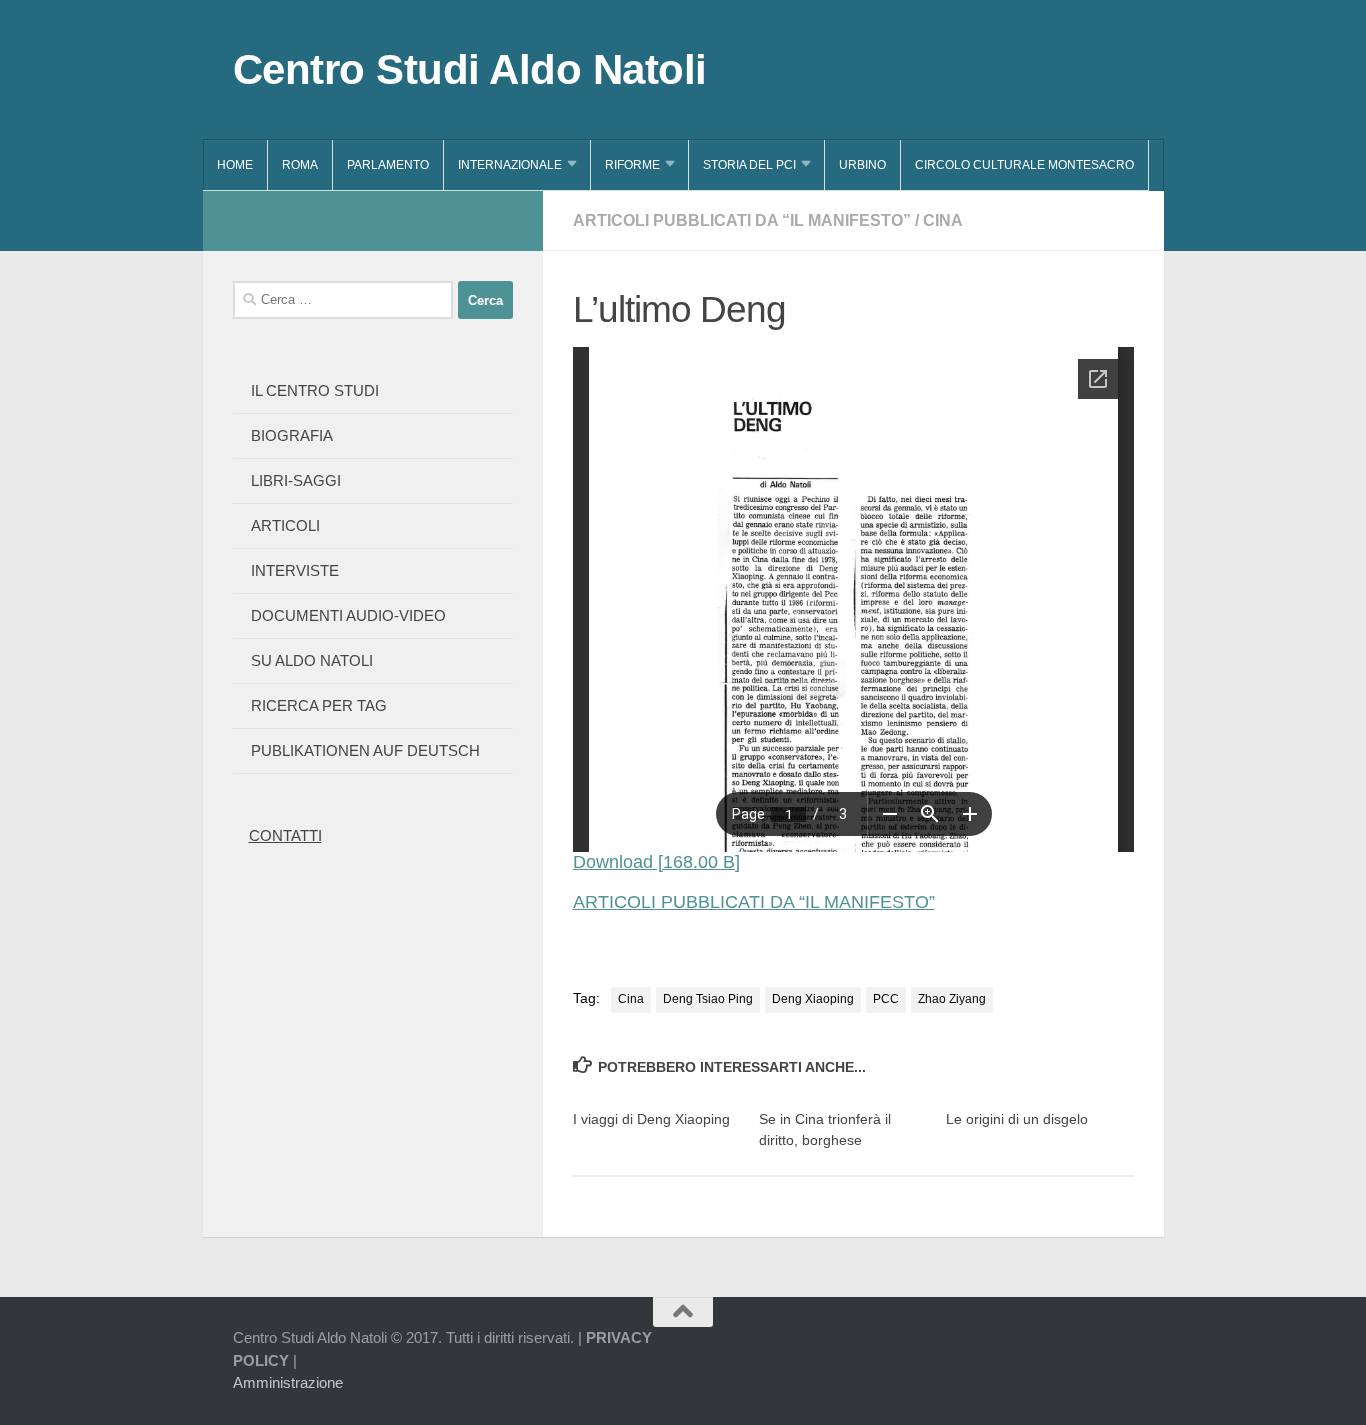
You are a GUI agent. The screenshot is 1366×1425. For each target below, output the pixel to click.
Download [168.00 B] (656, 862)
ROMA (300, 165)
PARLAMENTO (388, 165)
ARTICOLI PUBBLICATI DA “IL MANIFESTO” (742, 220)
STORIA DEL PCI (749, 165)
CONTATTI (285, 835)
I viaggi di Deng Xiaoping (651, 1119)
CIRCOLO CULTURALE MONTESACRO (1024, 165)
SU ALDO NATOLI (312, 660)
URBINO (862, 165)
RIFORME (632, 165)
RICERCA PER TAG (319, 705)
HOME (235, 165)
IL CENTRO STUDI (315, 390)
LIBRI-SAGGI (296, 480)
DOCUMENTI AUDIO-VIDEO (348, 615)
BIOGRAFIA (292, 435)
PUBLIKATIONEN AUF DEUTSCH (365, 750)
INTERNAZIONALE (510, 165)
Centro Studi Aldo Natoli (470, 69)
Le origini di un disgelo (1017, 1119)
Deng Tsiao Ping (708, 999)
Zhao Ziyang (952, 999)
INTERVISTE (295, 570)
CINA (943, 220)
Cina (631, 999)
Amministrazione (288, 1382)
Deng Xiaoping (813, 999)
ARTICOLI (285, 525)
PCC (886, 999)
